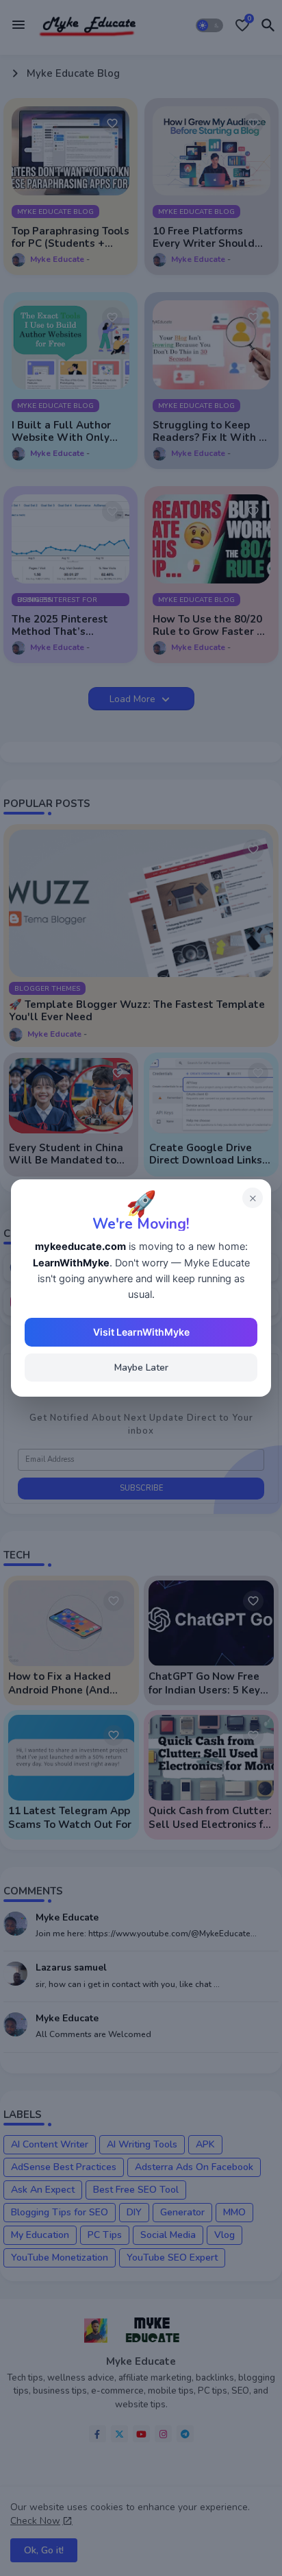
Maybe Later (141, 1368)
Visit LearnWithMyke (141, 1332)
